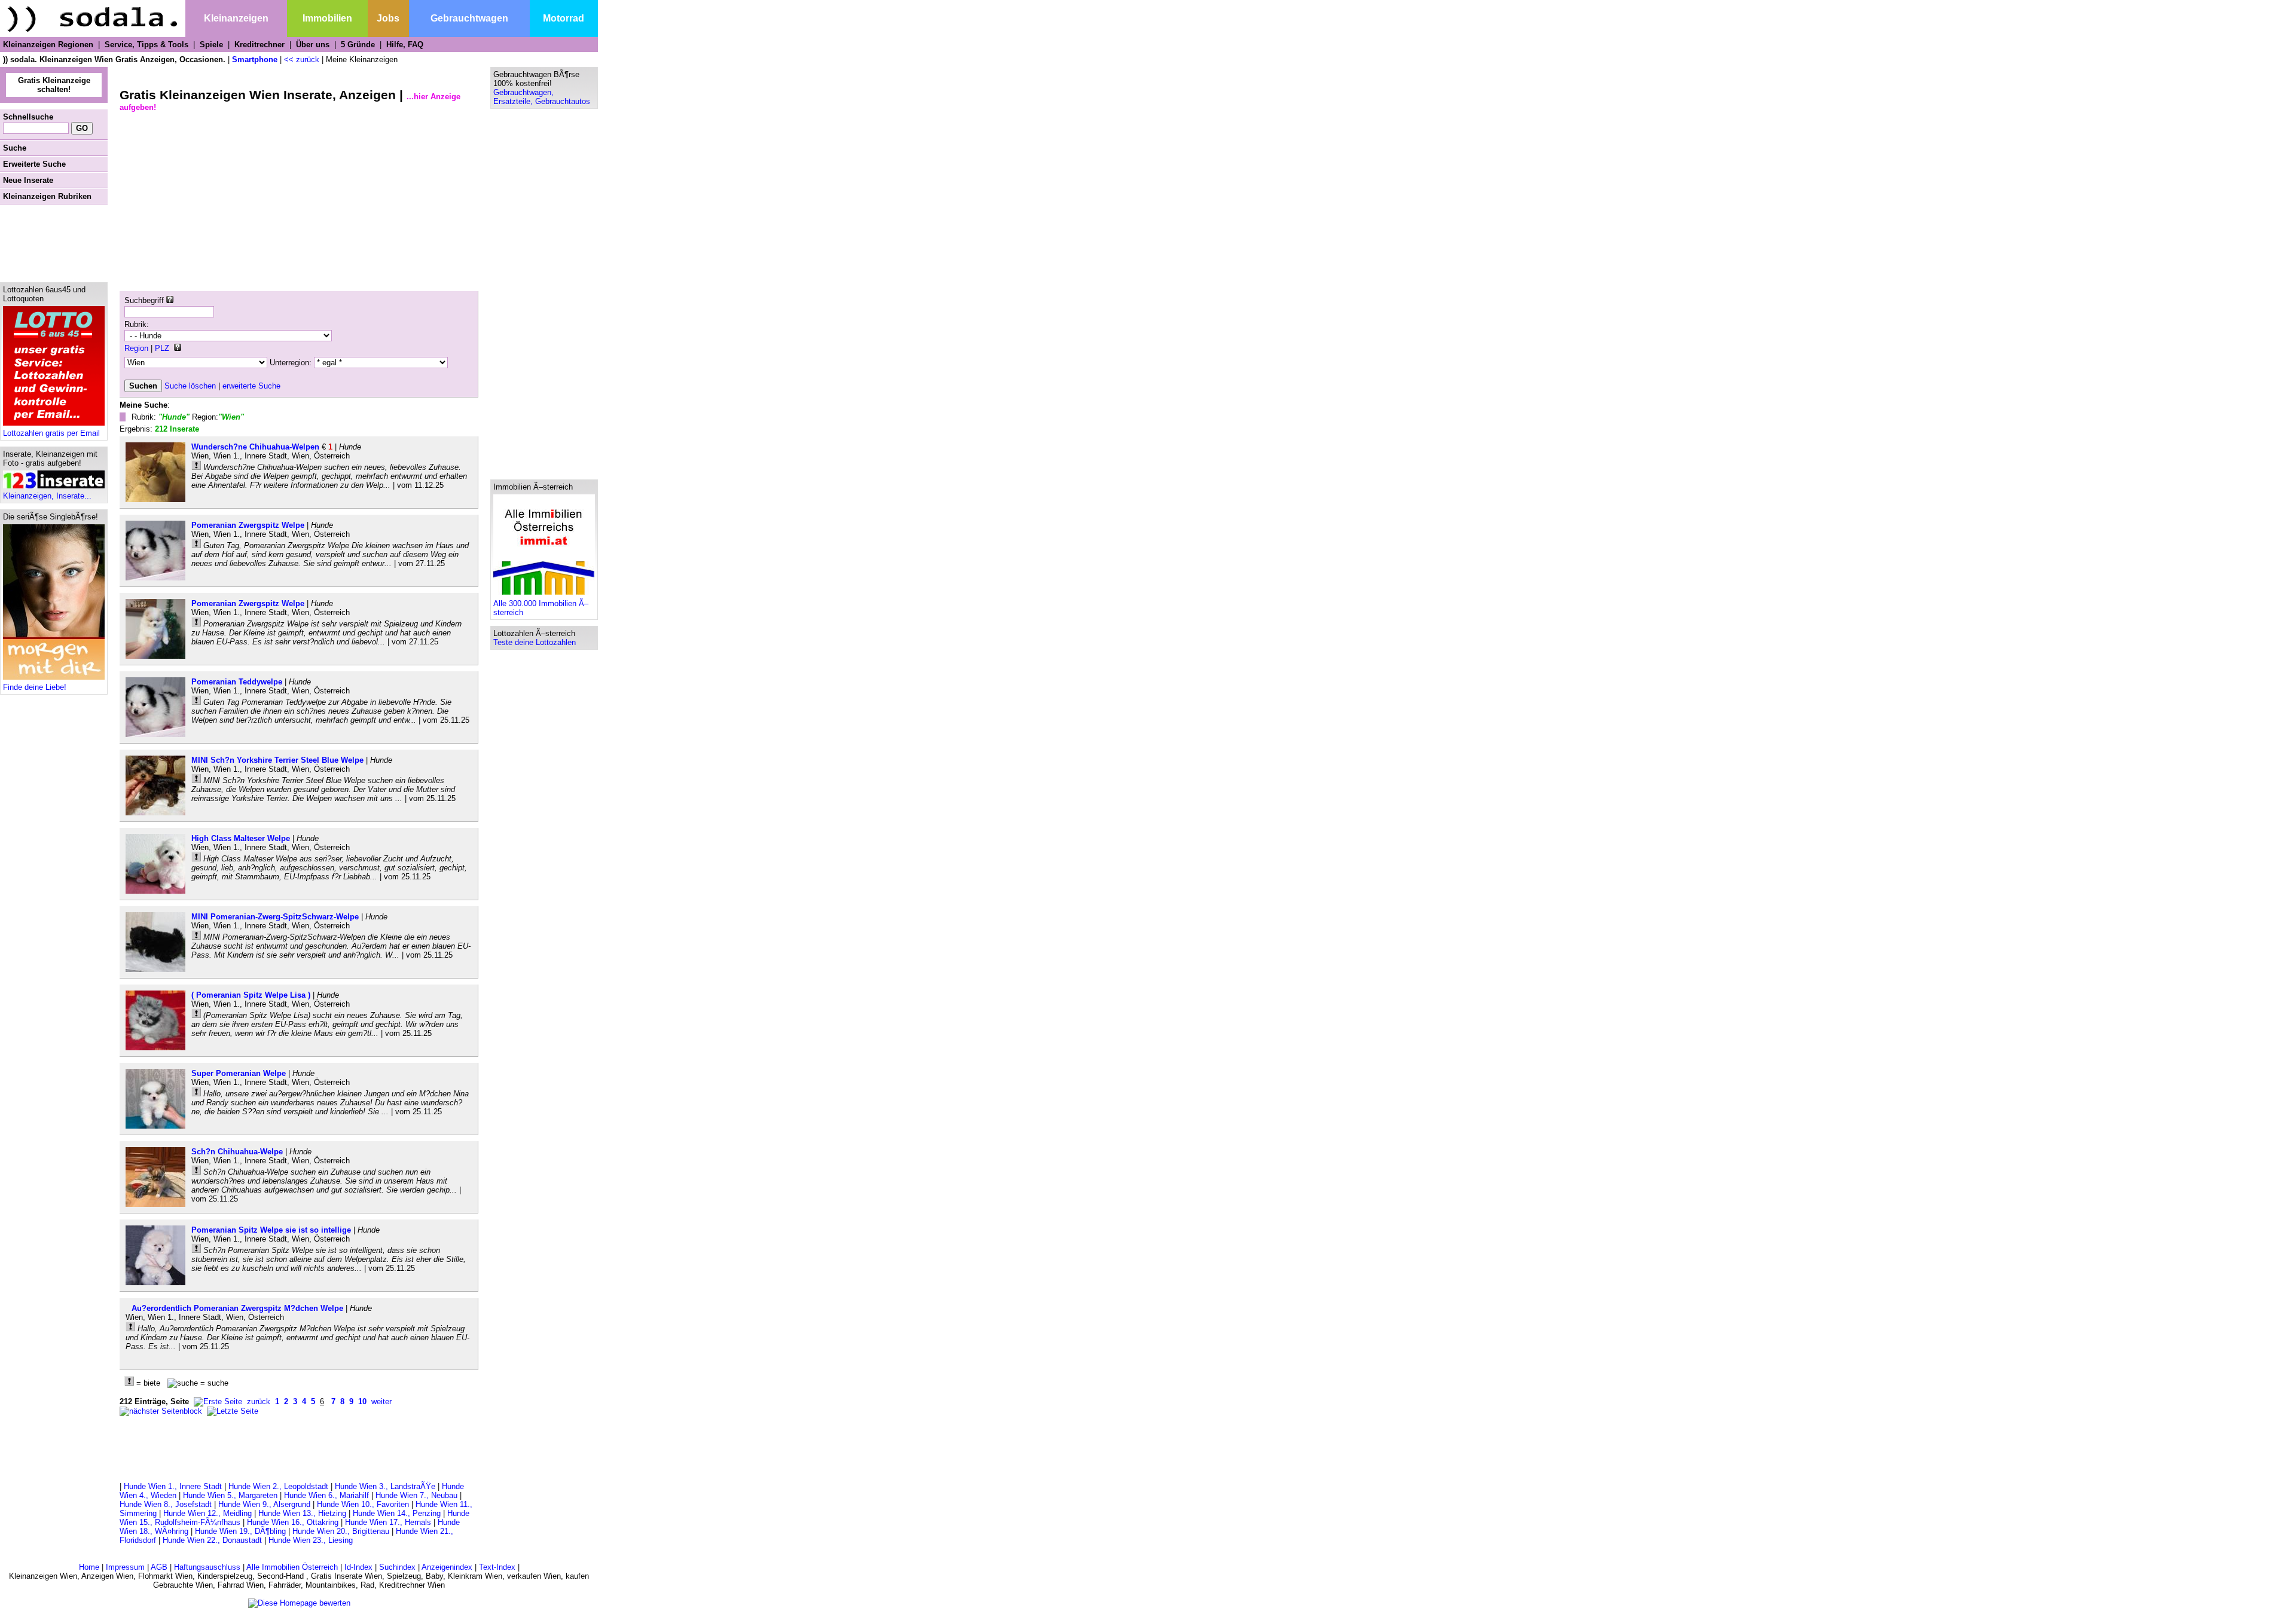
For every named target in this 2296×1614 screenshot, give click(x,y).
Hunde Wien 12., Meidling (207, 1513)
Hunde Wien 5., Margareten (230, 1495)
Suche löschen (190, 386)
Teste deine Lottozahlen (535, 642)
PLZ (162, 348)
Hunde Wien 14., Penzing (397, 1513)
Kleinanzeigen (236, 18)
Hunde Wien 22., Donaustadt (212, 1540)
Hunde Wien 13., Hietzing (302, 1513)
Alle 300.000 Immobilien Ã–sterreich (541, 608)
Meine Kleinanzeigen (362, 59)
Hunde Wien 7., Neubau (416, 1495)
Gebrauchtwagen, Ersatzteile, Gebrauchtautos (542, 97)
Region (136, 348)
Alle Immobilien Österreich (292, 1567)
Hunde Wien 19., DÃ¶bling (240, 1531)
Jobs (388, 18)
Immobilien (327, 18)
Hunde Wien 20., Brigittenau (341, 1531)
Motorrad (564, 18)
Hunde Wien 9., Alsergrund (264, 1504)
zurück (259, 1401)
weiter (381, 1401)
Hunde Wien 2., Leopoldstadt (278, 1486)
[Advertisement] (54, 243)
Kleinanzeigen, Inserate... (47, 496)
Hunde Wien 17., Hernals (388, 1522)
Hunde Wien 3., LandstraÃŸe (385, 1486)
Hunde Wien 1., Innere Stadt (173, 1486)
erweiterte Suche (251, 386)
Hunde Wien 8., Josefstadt (166, 1504)
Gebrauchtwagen (469, 18)
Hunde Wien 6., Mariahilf (326, 1495)
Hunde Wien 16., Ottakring (293, 1522)
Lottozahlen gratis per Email (51, 433)
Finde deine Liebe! (35, 687)
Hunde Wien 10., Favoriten (363, 1504)
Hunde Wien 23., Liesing (311, 1540)
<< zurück (302, 59)
